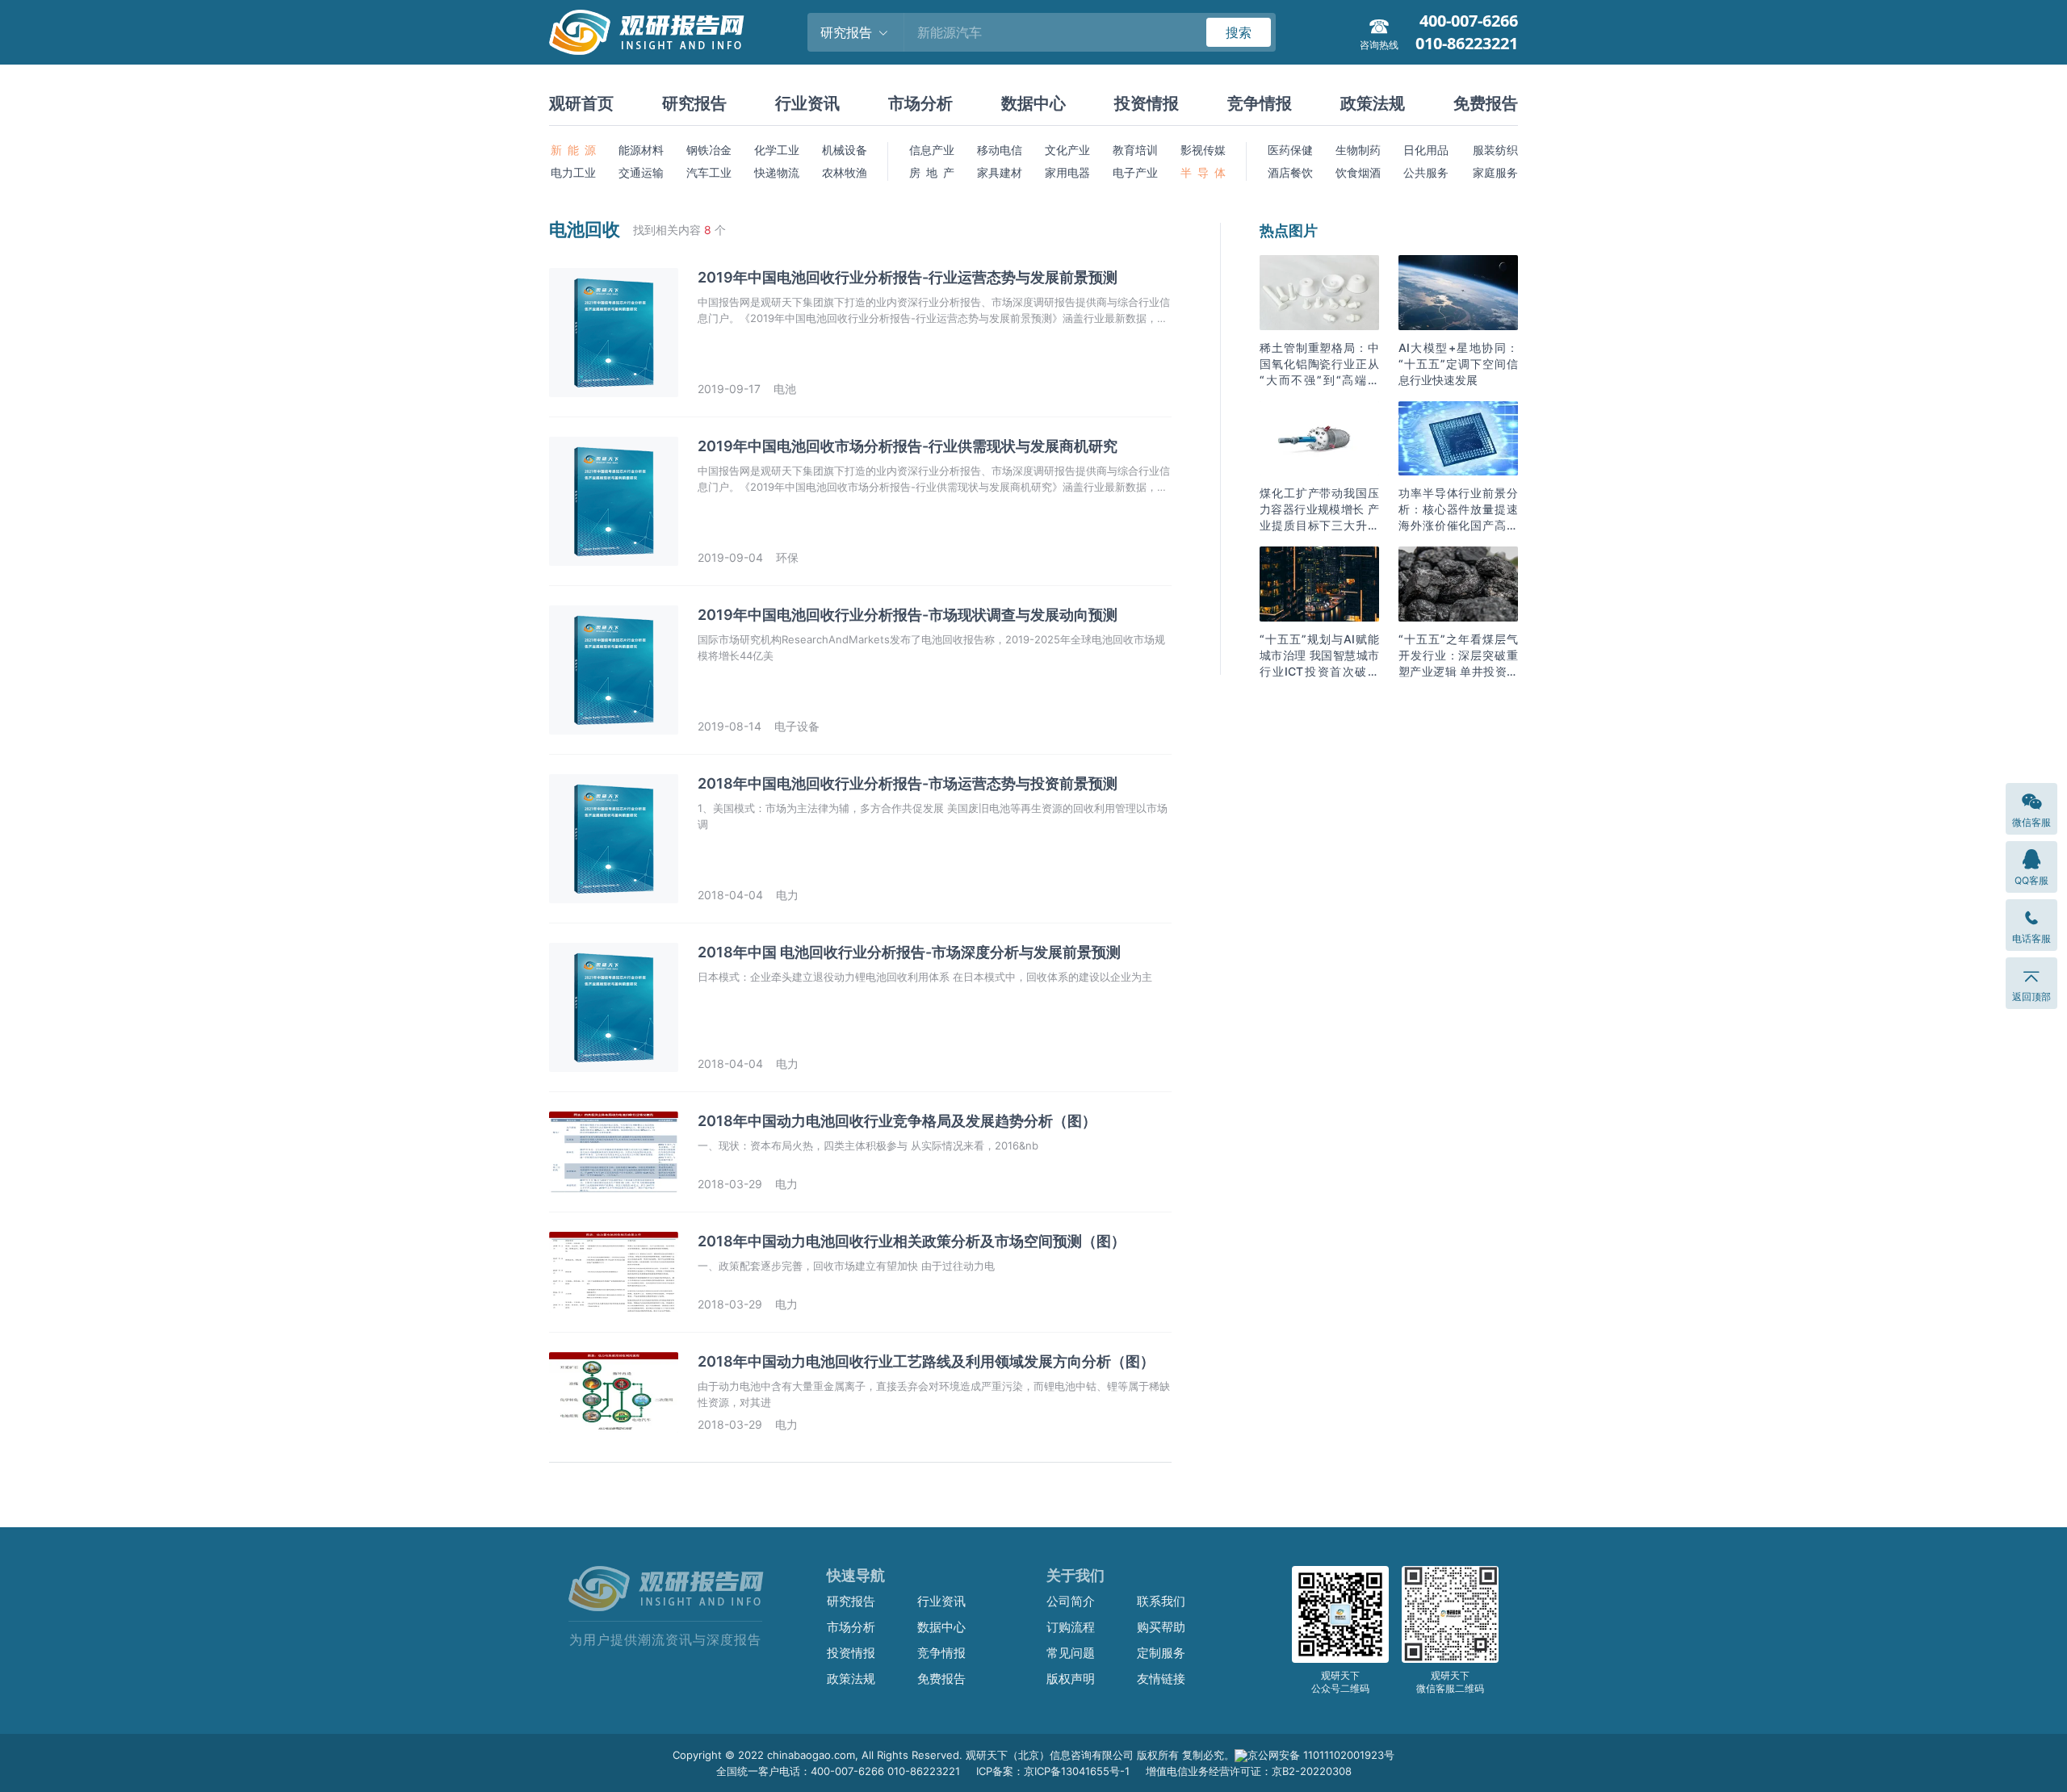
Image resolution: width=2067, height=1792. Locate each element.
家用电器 (1067, 172)
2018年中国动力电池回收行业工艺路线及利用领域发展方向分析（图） (926, 1361)
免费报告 (1486, 103)
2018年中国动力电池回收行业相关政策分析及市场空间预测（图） (912, 1241)
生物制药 (1358, 150)
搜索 (1239, 32)
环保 (787, 557)
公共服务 (1426, 172)
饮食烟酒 (1358, 172)
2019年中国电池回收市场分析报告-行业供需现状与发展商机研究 (908, 446)
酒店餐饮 (1290, 172)
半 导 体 (1203, 172)
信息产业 (932, 150)
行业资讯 (807, 103)
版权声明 (1071, 1679)
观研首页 (581, 103)
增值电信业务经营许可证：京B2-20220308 (1249, 1771)
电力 (787, 895)
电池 (785, 389)
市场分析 (920, 103)
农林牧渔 (845, 172)
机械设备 (845, 150)
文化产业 (1067, 150)
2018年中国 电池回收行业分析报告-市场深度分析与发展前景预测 (909, 952)
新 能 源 (573, 150)
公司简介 (1071, 1601)
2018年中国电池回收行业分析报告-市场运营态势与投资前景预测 (908, 783)
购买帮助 (1161, 1627)
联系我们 (1161, 1601)
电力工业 (573, 172)
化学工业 (777, 150)
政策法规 (1373, 103)
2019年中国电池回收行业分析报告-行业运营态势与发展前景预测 (908, 277)
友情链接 (1161, 1679)
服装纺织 (1495, 150)
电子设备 (797, 726)
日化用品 (1426, 150)
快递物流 (777, 172)
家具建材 (1000, 172)
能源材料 (641, 150)
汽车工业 (709, 172)
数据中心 (1033, 103)
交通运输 (641, 172)
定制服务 (1161, 1653)
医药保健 (1290, 150)
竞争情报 (1260, 103)
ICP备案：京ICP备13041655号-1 (1053, 1771)
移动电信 (1000, 150)
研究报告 (694, 103)
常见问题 (1071, 1653)
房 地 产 (932, 172)
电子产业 (1135, 172)
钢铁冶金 (709, 150)
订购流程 (1071, 1627)
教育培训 (1135, 150)
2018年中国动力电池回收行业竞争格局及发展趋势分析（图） (897, 1121)
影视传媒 (1203, 150)
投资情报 (1147, 103)
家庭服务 (1495, 172)
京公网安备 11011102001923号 (1321, 1755)
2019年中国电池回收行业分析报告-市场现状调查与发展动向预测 (908, 615)
